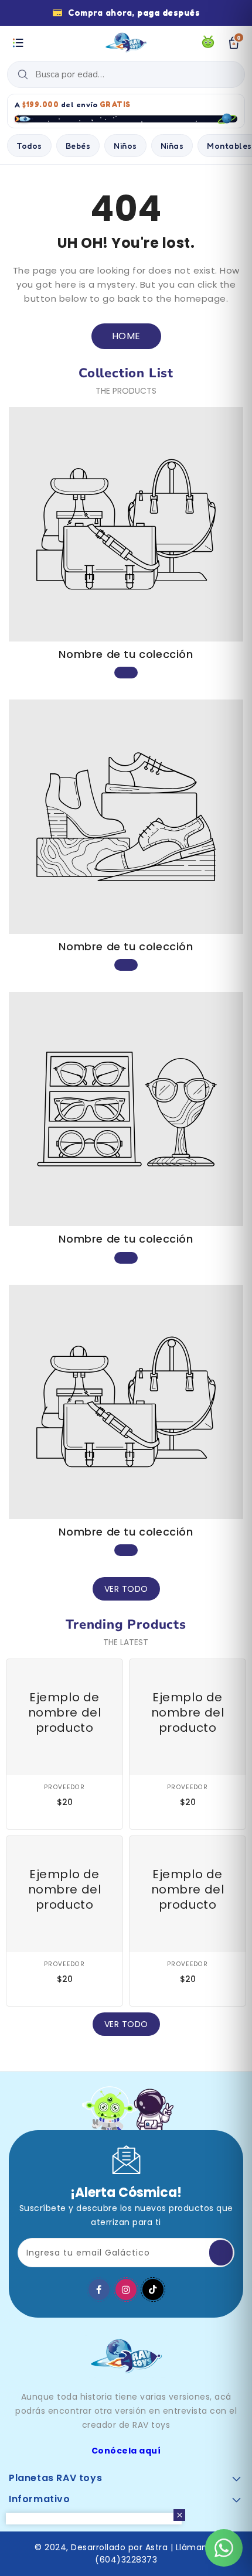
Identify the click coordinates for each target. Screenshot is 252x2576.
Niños (125, 146)
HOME (126, 336)
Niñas (172, 146)
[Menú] (18, 43)
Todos (29, 146)
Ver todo (126, 1589)
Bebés (78, 146)
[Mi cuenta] (208, 43)
